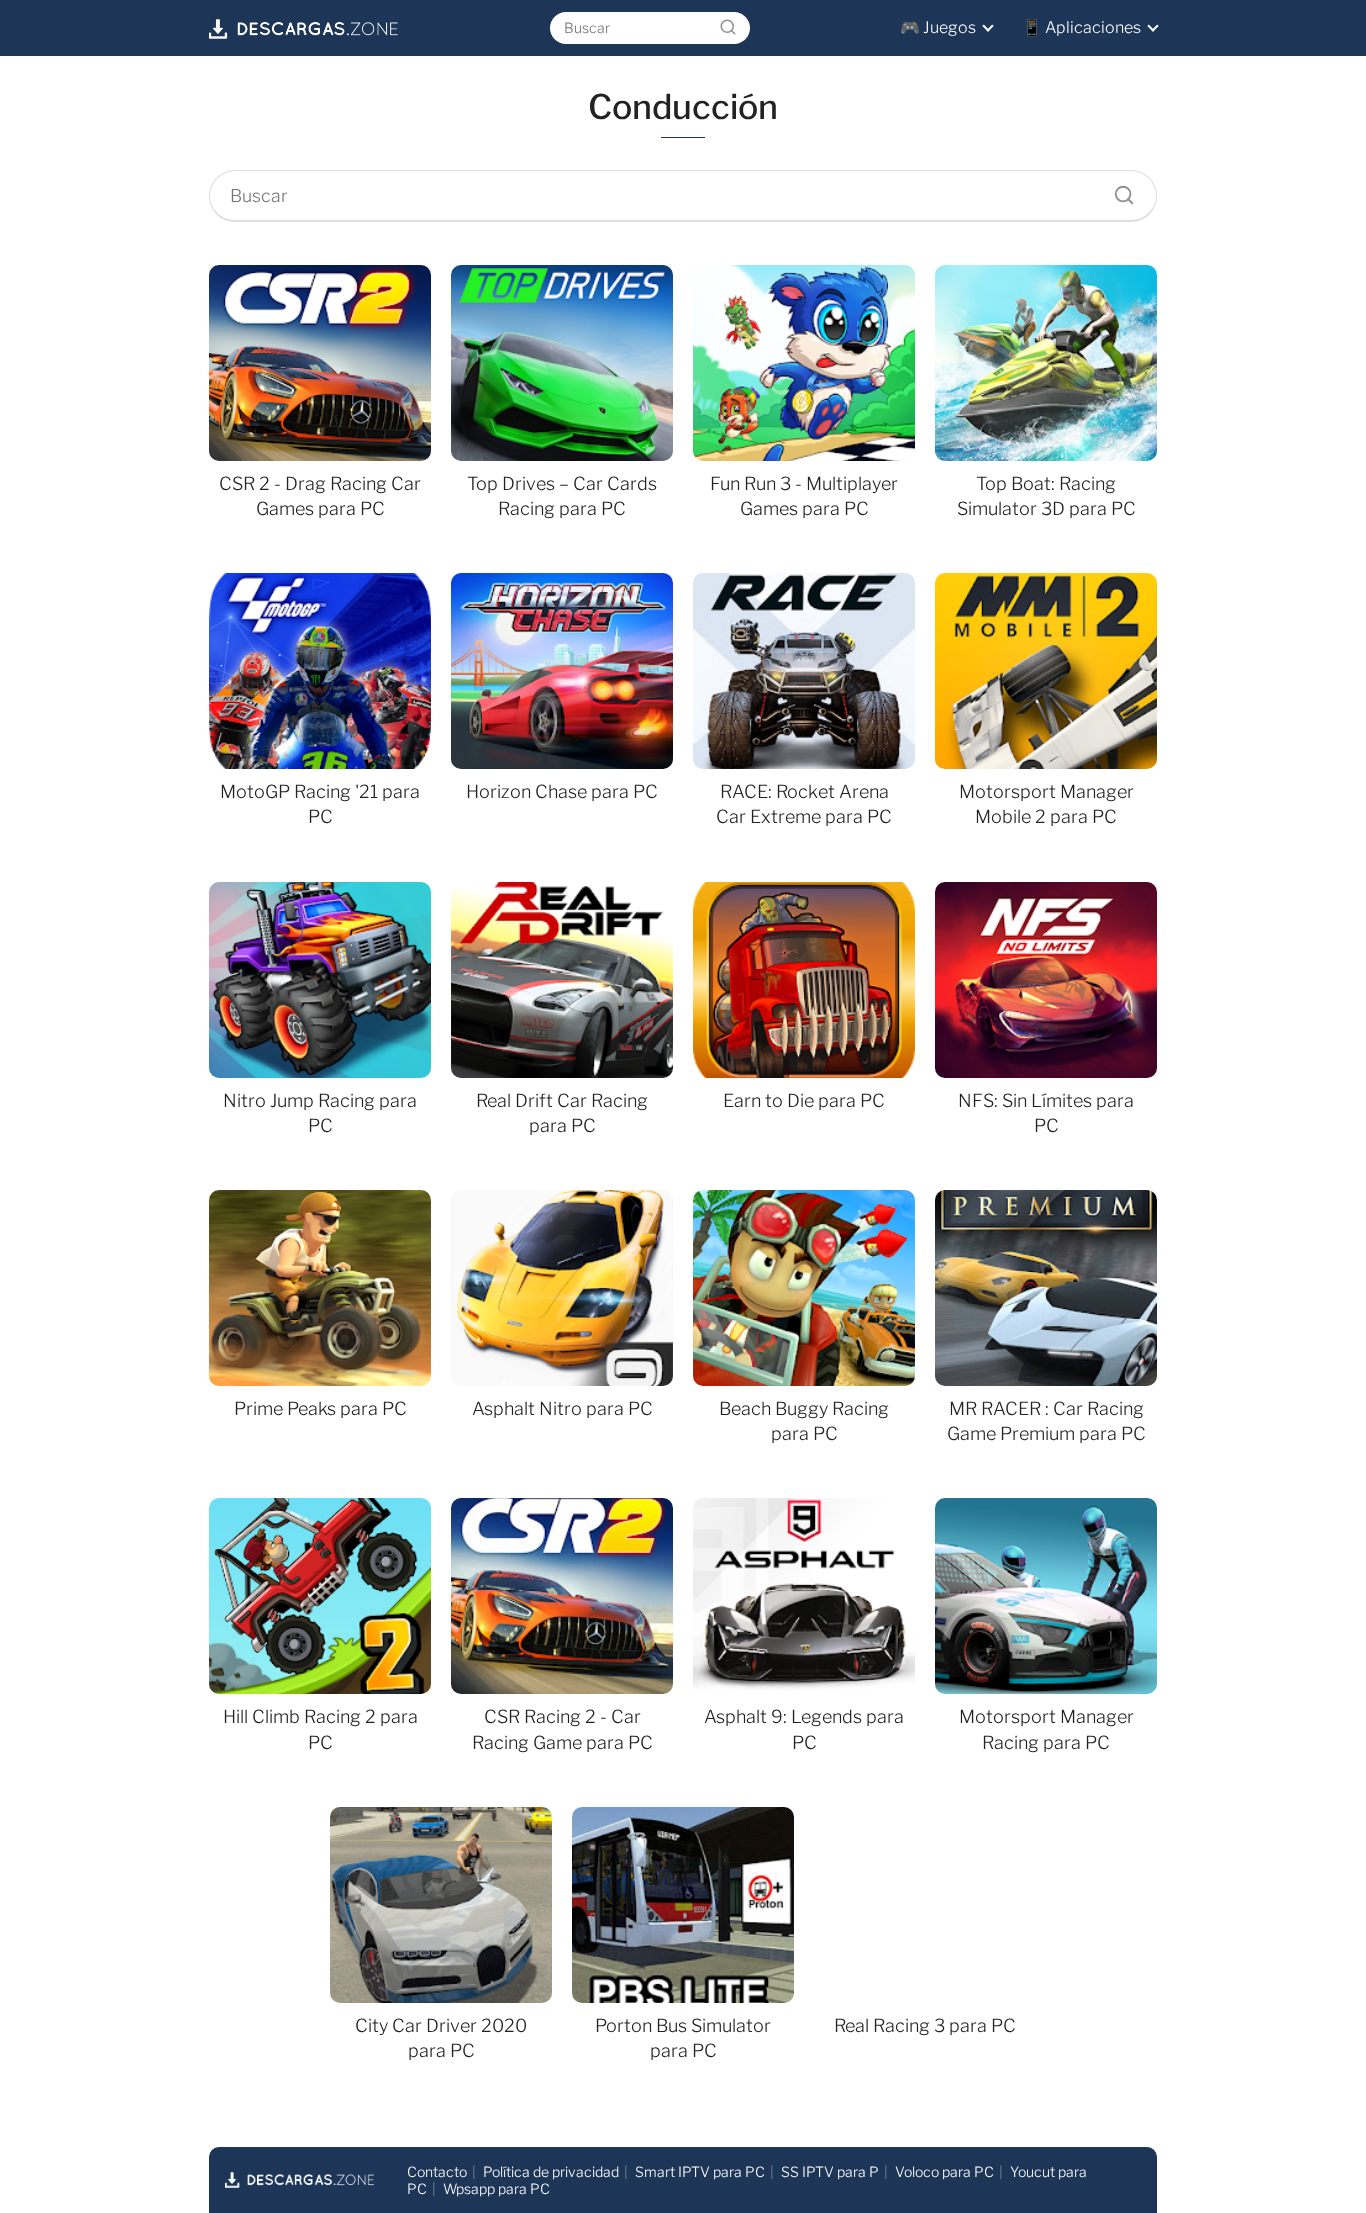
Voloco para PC (944, 2171)
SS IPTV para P (830, 2171)
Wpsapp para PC (496, 2188)
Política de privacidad (551, 2171)
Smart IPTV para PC (700, 2171)
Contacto (437, 2171)
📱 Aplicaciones (1081, 27)
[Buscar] (728, 28)
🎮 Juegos (938, 27)
